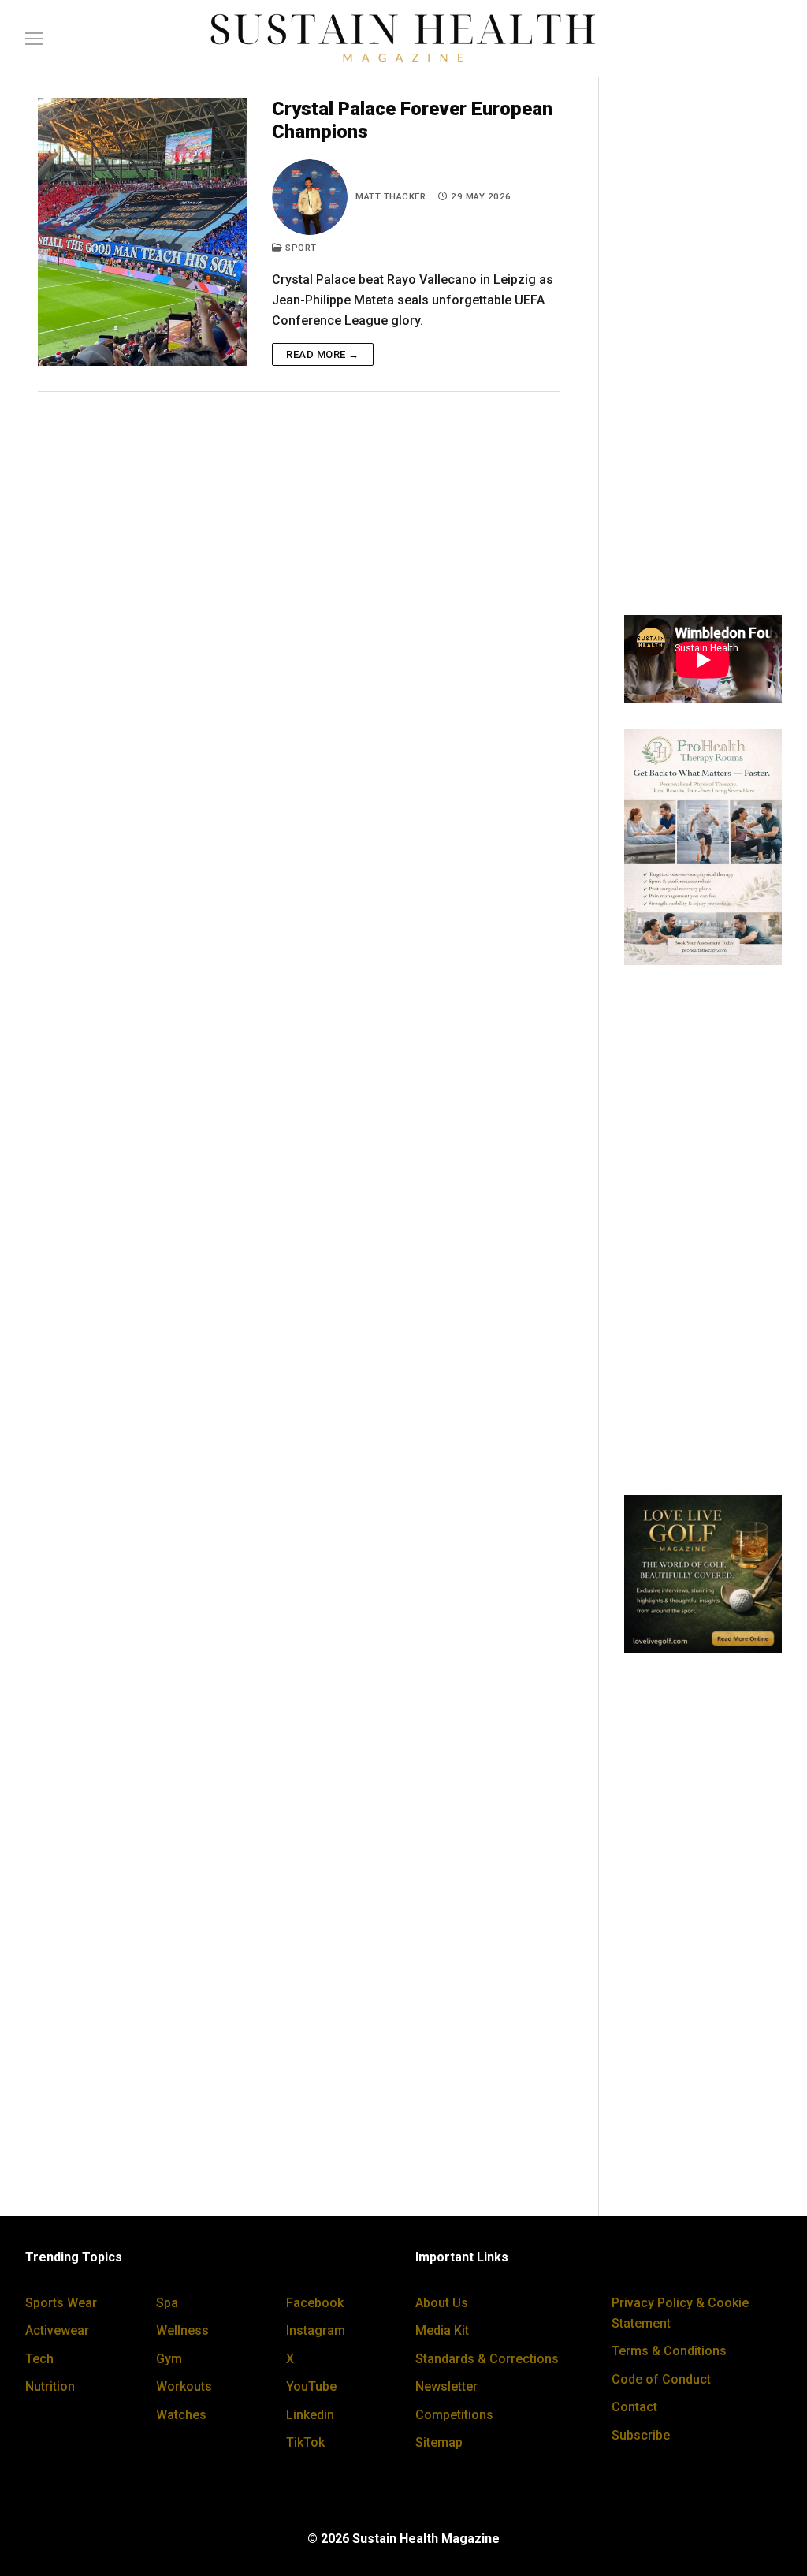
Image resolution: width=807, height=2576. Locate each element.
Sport (300, 248)
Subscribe (641, 2435)
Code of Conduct (661, 2379)
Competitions (454, 2415)
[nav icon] (34, 39)
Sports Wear (61, 2303)
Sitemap (439, 2442)
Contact (634, 2407)
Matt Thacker (390, 196)
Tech (39, 2359)
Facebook (315, 2303)
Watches (181, 2415)
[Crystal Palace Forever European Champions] (142, 232)
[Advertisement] (703, 353)
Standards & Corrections (487, 2359)
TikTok (305, 2442)
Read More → (323, 354)
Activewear (57, 2330)
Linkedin (310, 2415)
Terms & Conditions (669, 2351)
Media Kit (442, 2330)
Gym (169, 2359)
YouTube (311, 2386)
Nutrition (50, 2386)
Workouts (184, 2386)
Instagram (316, 2330)
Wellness (182, 2330)
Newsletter (446, 2386)
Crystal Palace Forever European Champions (412, 120)
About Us (442, 2303)
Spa (167, 2303)
